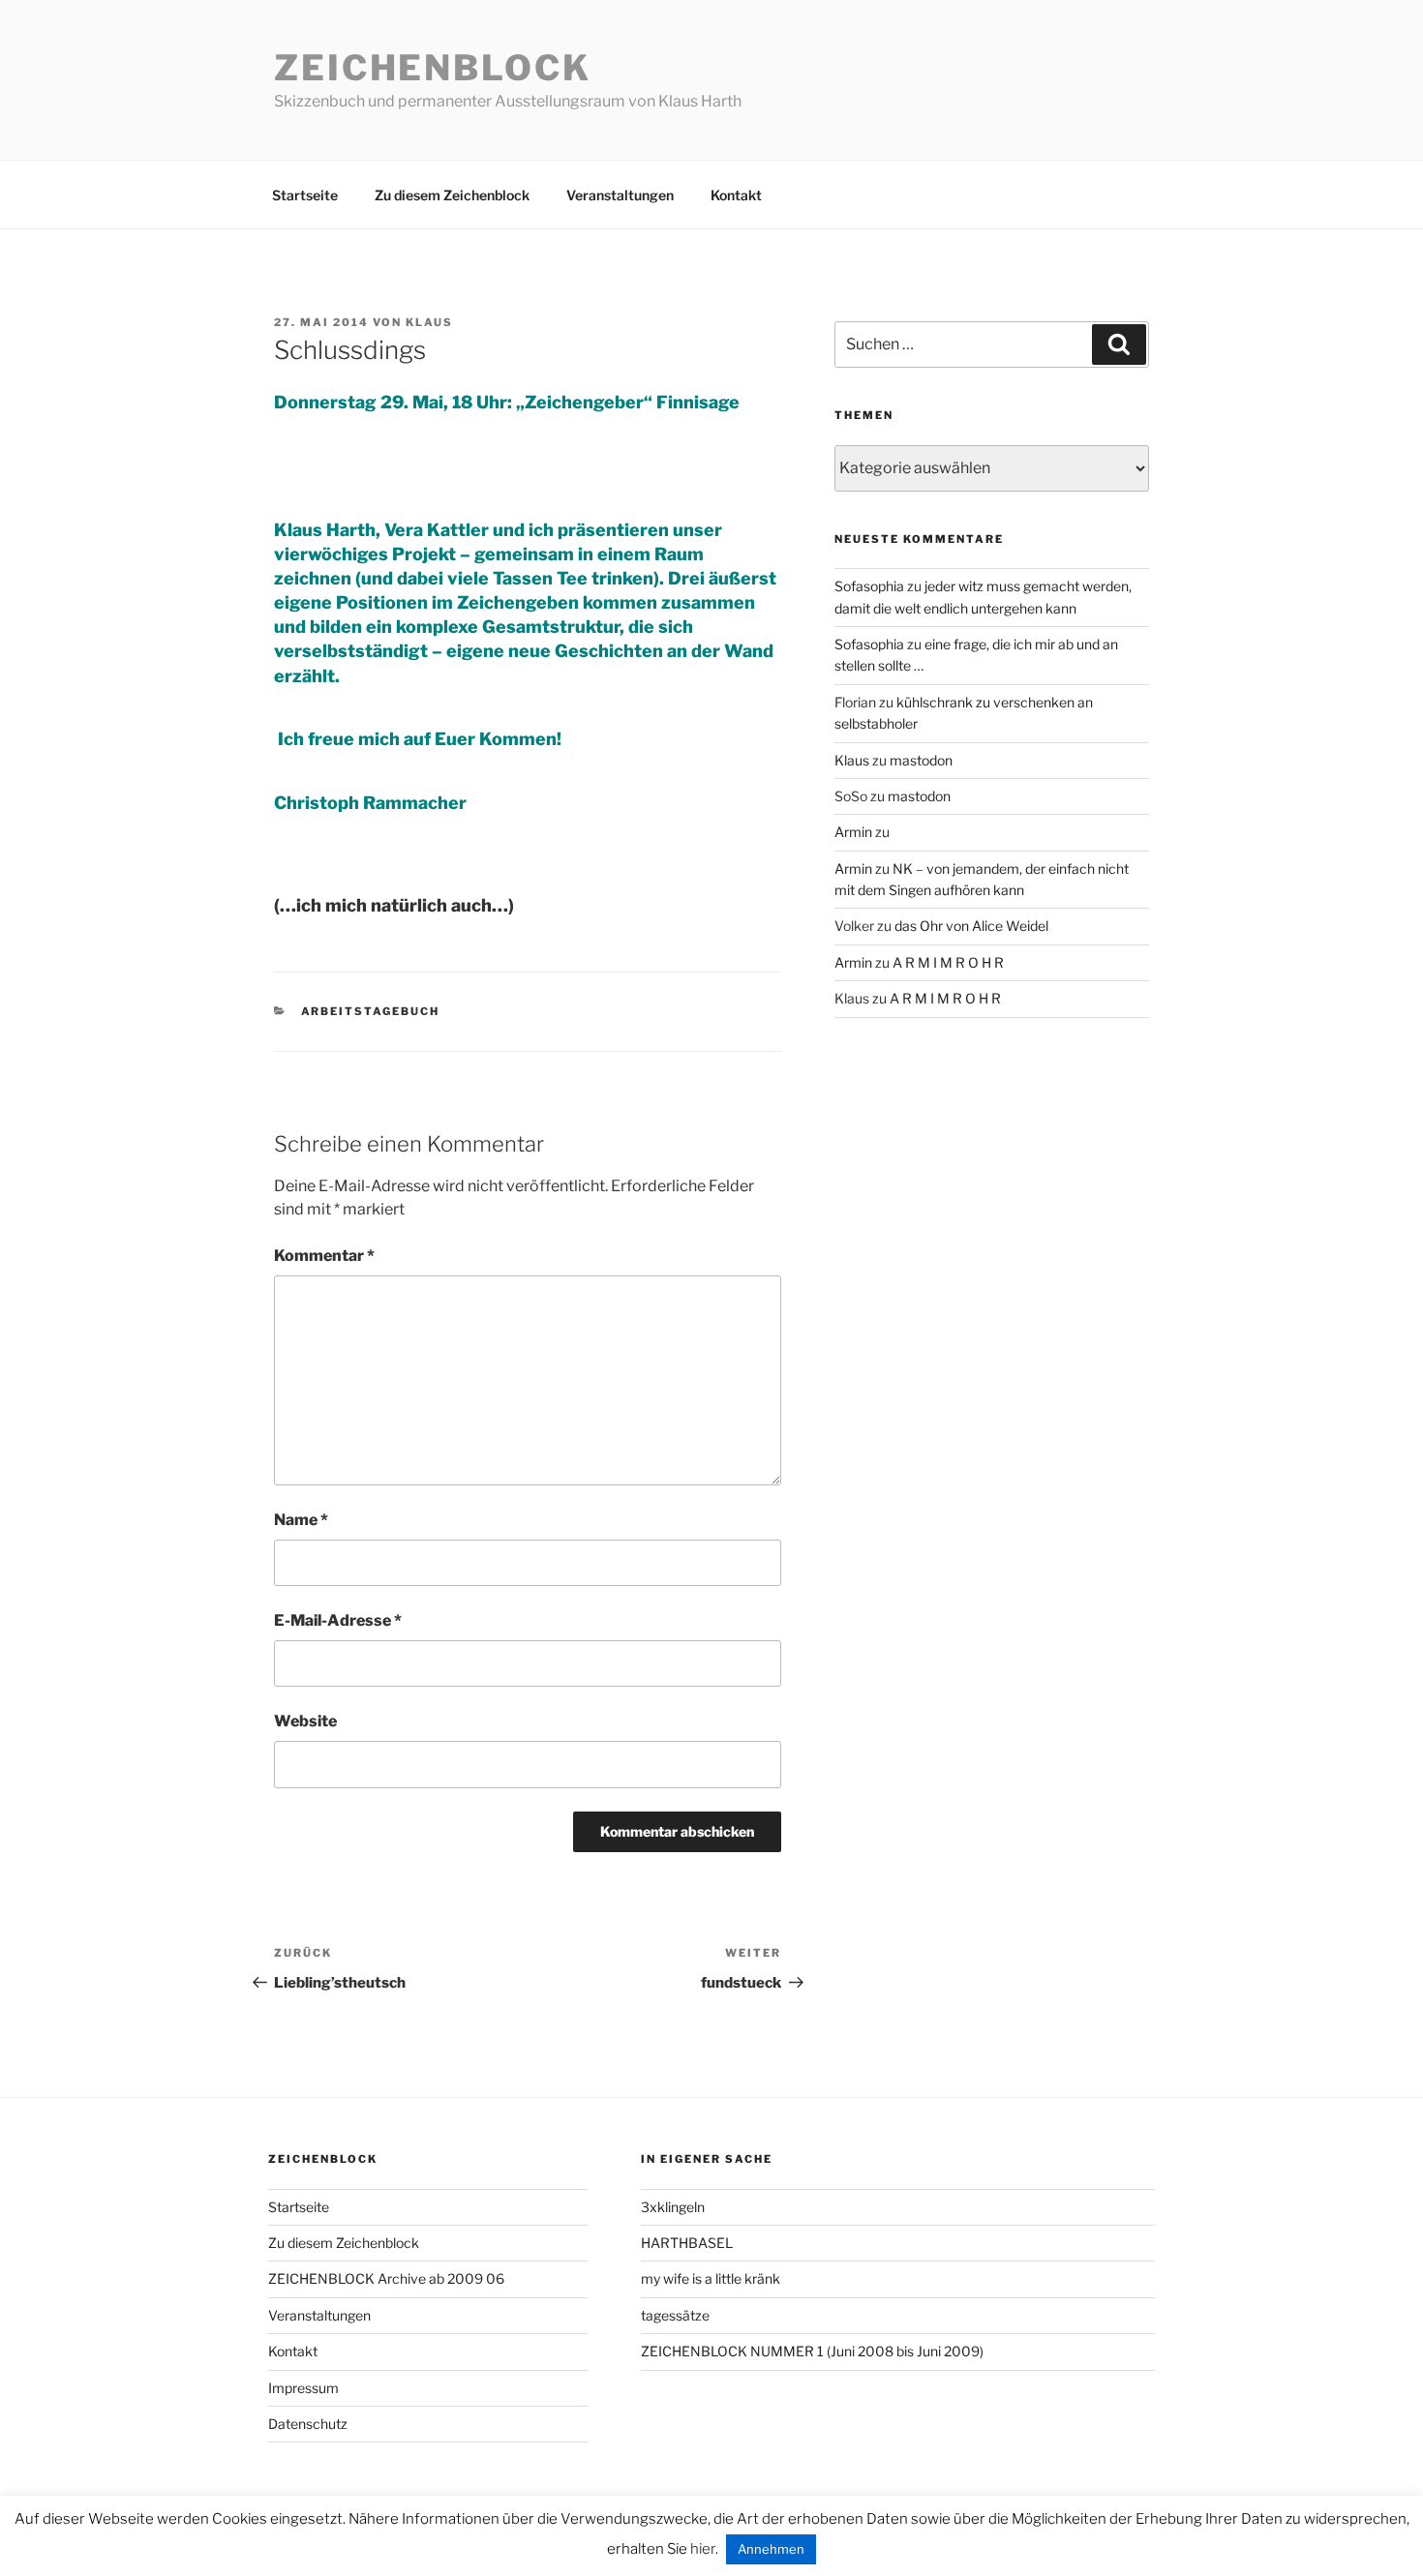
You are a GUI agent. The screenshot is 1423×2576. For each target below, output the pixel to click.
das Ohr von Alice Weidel (971, 926)
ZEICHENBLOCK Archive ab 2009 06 (386, 2278)
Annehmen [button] (771, 2549)
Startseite (305, 195)
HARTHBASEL (687, 2243)
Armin (853, 832)
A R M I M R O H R (948, 962)
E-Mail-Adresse (338, 1620)
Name (301, 1520)
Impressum (303, 2388)
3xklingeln (673, 2207)
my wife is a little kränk (711, 2278)
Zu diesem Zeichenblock (452, 195)
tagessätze (675, 2315)
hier (703, 2549)
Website (305, 1721)
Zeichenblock (433, 68)
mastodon (921, 760)
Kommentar (324, 1256)
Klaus (429, 322)
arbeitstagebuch (371, 1011)
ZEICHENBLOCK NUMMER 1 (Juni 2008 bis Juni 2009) (812, 2351)
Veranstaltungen (620, 195)
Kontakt (736, 195)
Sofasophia (869, 586)
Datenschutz (308, 2424)
